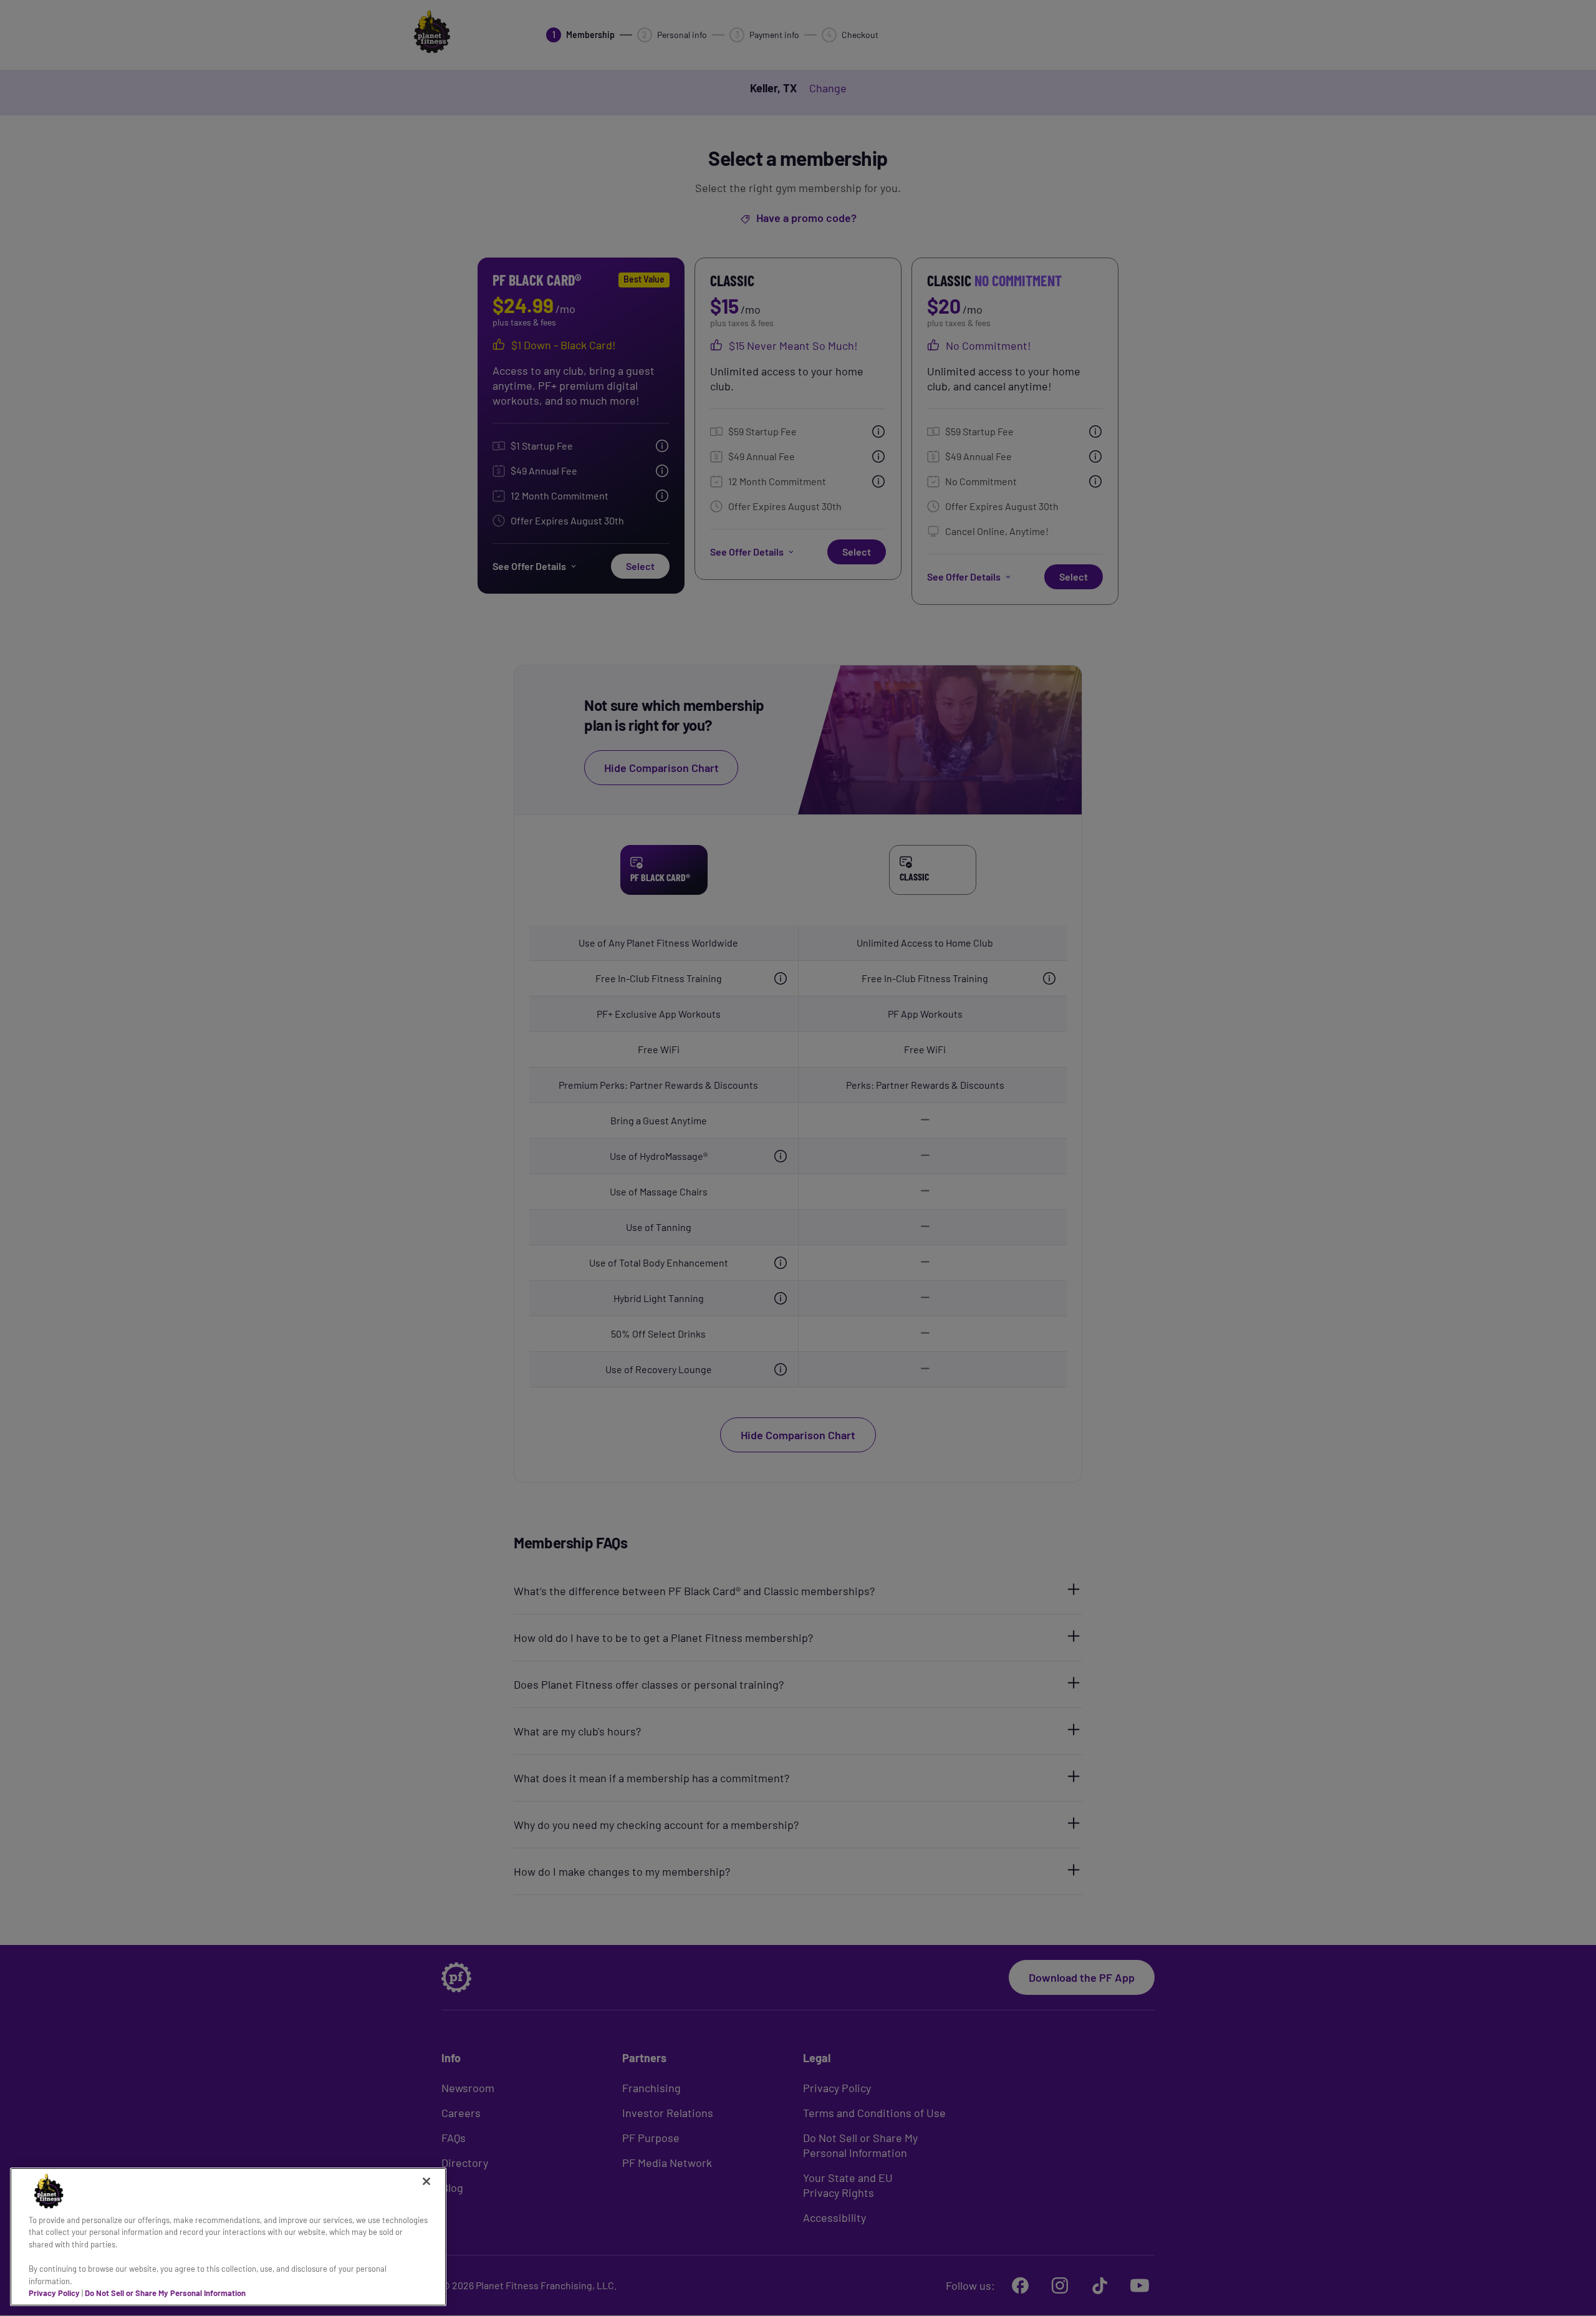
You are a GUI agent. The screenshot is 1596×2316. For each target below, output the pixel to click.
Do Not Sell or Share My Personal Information (165, 2293)
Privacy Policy (54, 2293)
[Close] (426, 2181)
